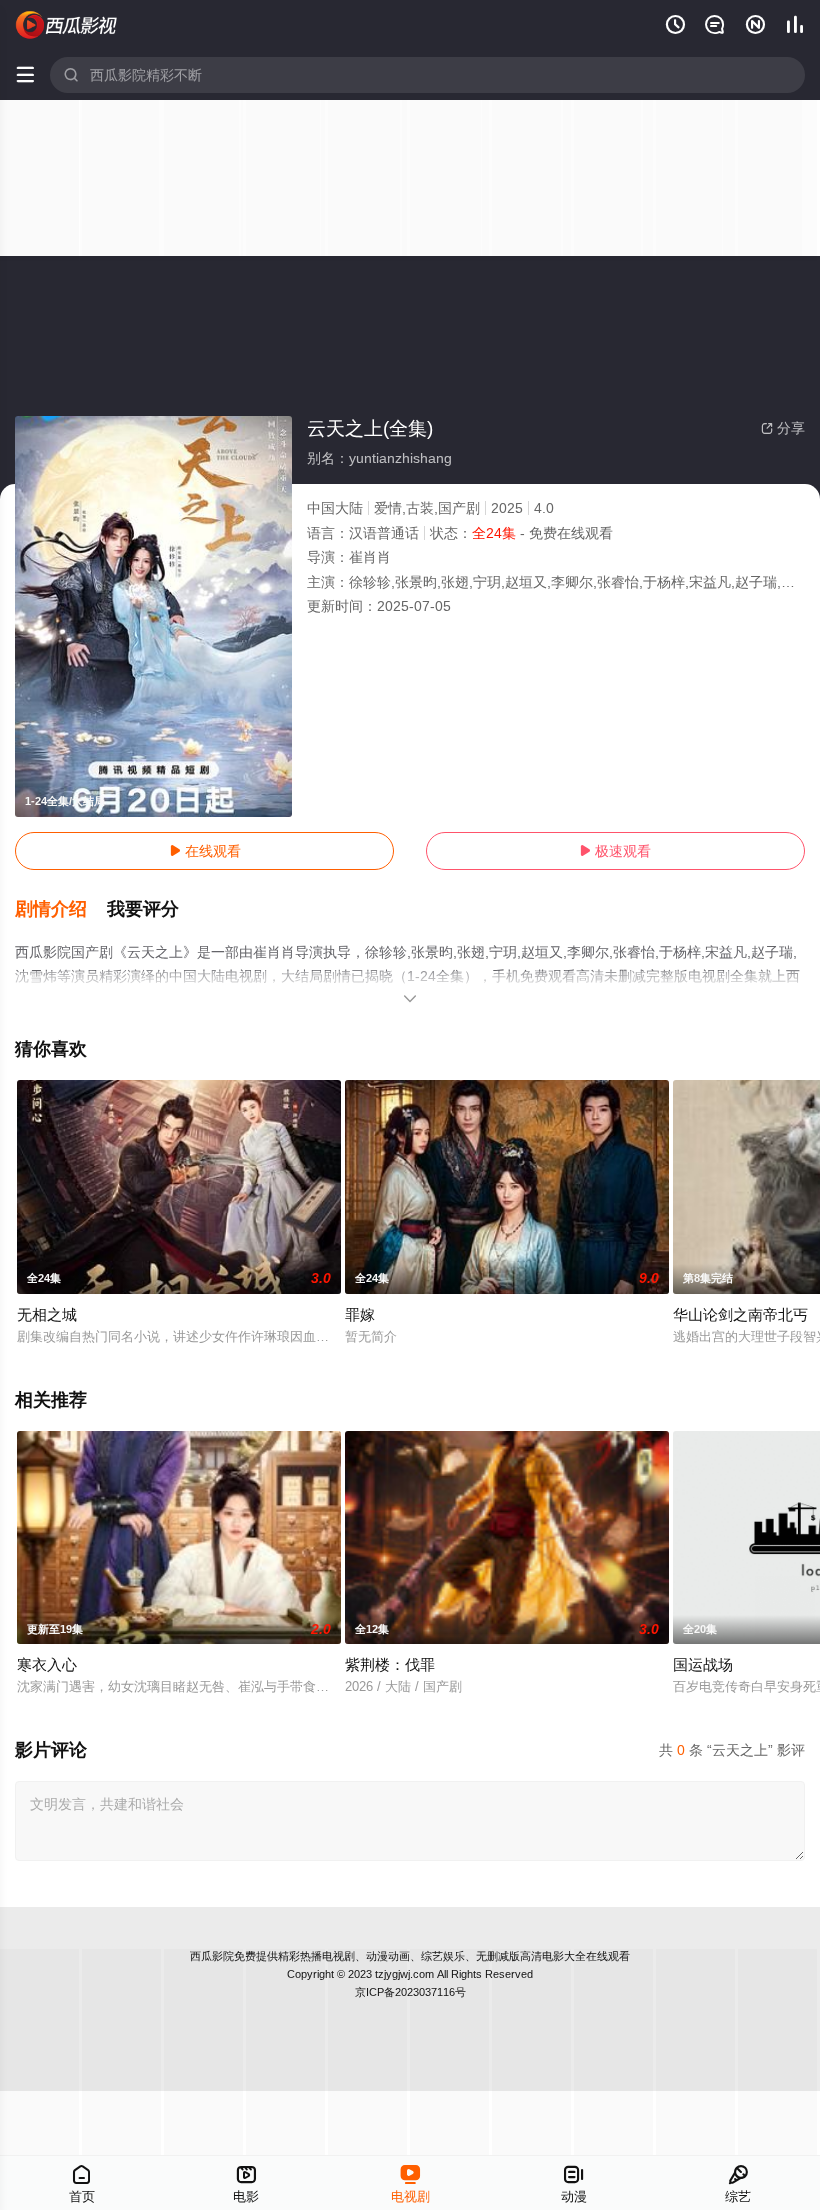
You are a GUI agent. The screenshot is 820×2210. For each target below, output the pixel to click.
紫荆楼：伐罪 (390, 1664)
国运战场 (703, 1664)
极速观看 (615, 851)
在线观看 (205, 851)
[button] (61, 910)
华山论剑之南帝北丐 (740, 1314)
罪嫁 (360, 1314)
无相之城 (47, 1314)
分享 (783, 428)
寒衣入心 (47, 1664)
